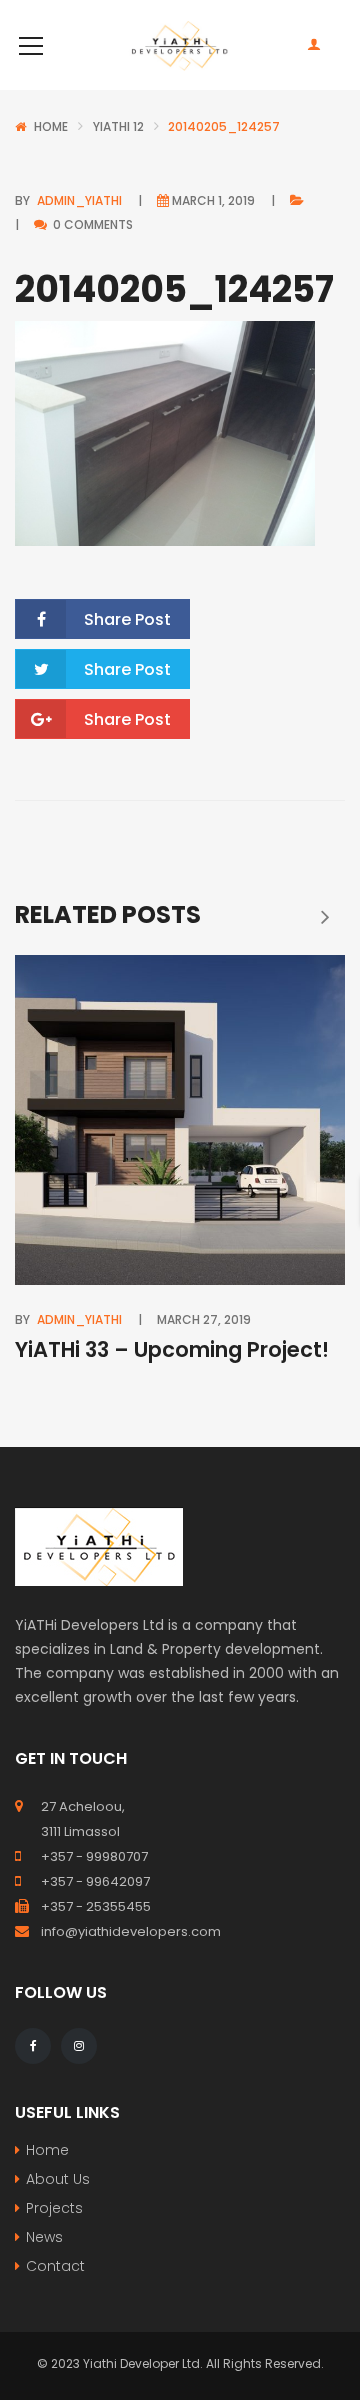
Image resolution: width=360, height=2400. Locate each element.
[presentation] (325, 916)
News (44, 2237)
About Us (58, 2179)
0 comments (91, 224)
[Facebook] (33, 2046)
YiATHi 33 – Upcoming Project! (172, 1349)
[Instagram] (79, 2046)
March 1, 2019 (213, 200)
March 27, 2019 (204, 1319)
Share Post (127, 619)
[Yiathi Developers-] (180, 45)
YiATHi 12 (118, 126)
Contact (55, 2266)
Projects (54, 2208)
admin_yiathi (79, 200)
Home (51, 126)
